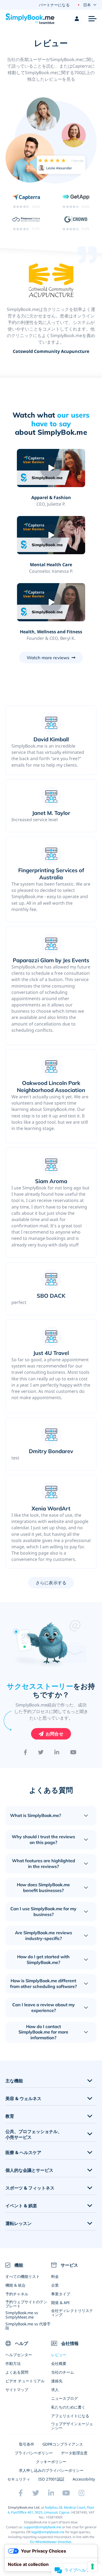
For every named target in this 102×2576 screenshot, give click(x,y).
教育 (10, 2116)
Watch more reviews (48, 658)
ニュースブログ (64, 2398)
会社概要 (59, 2363)
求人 (55, 2390)
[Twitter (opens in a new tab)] (36, 2493)
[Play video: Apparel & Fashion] (51, 468)
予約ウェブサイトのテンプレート (26, 2304)
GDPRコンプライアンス (63, 2444)
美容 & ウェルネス (23, 2099)
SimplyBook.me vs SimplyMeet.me (22, 2315)
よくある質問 (17, 2372)
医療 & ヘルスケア (23, 2153)
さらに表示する (51, 1583)
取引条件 (27, 2444)
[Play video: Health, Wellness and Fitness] (51, 602)
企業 (55, 2285)
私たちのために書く (68, 2407)
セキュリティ (19, 2479)
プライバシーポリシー (34, 2453)
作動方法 (13, 2363)
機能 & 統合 (16, 2285)
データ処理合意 (74, 2453)
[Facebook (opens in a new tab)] (21, 2493)
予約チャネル (17, 2294)
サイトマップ (17, 2390)
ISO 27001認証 (51, 2479)
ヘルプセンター (19, 2355)
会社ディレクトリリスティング (72, 2313)
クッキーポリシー (51, 2462)
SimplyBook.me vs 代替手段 (28, 2326)
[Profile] (77, 19)
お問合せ (55, 1734)
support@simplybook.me (42, 2527)
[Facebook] (25, 1752)
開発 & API (60, 2303)
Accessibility (84, 2479)
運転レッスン (18, 2223)
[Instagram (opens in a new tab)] (82, 2493)
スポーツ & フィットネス (30, 2188)
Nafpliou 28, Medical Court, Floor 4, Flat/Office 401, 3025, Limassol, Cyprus (51, 2510)
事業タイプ (61, 2294)
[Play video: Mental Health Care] (51, 535)
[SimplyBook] (30, 19)
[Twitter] (41, 1752)
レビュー (59, 2355)
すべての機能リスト (23, 2276)
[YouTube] (73, 1752)
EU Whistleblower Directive (51, 2542)
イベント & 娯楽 (21, 2206)
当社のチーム (63, 2372)
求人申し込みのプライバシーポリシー (51, 2470)
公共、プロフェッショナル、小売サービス (34, 2134)
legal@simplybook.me (48, 2532)
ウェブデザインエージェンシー (72, 2426)
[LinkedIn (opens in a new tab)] (51, 2493)
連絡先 (57, 2381)
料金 (55, 2276)
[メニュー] (92, 19)
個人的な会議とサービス (29, 2170)
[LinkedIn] (57, 1752)
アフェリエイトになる (70, 2416)
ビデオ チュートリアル (25, 2381)
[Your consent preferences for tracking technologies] (92, 2566)
